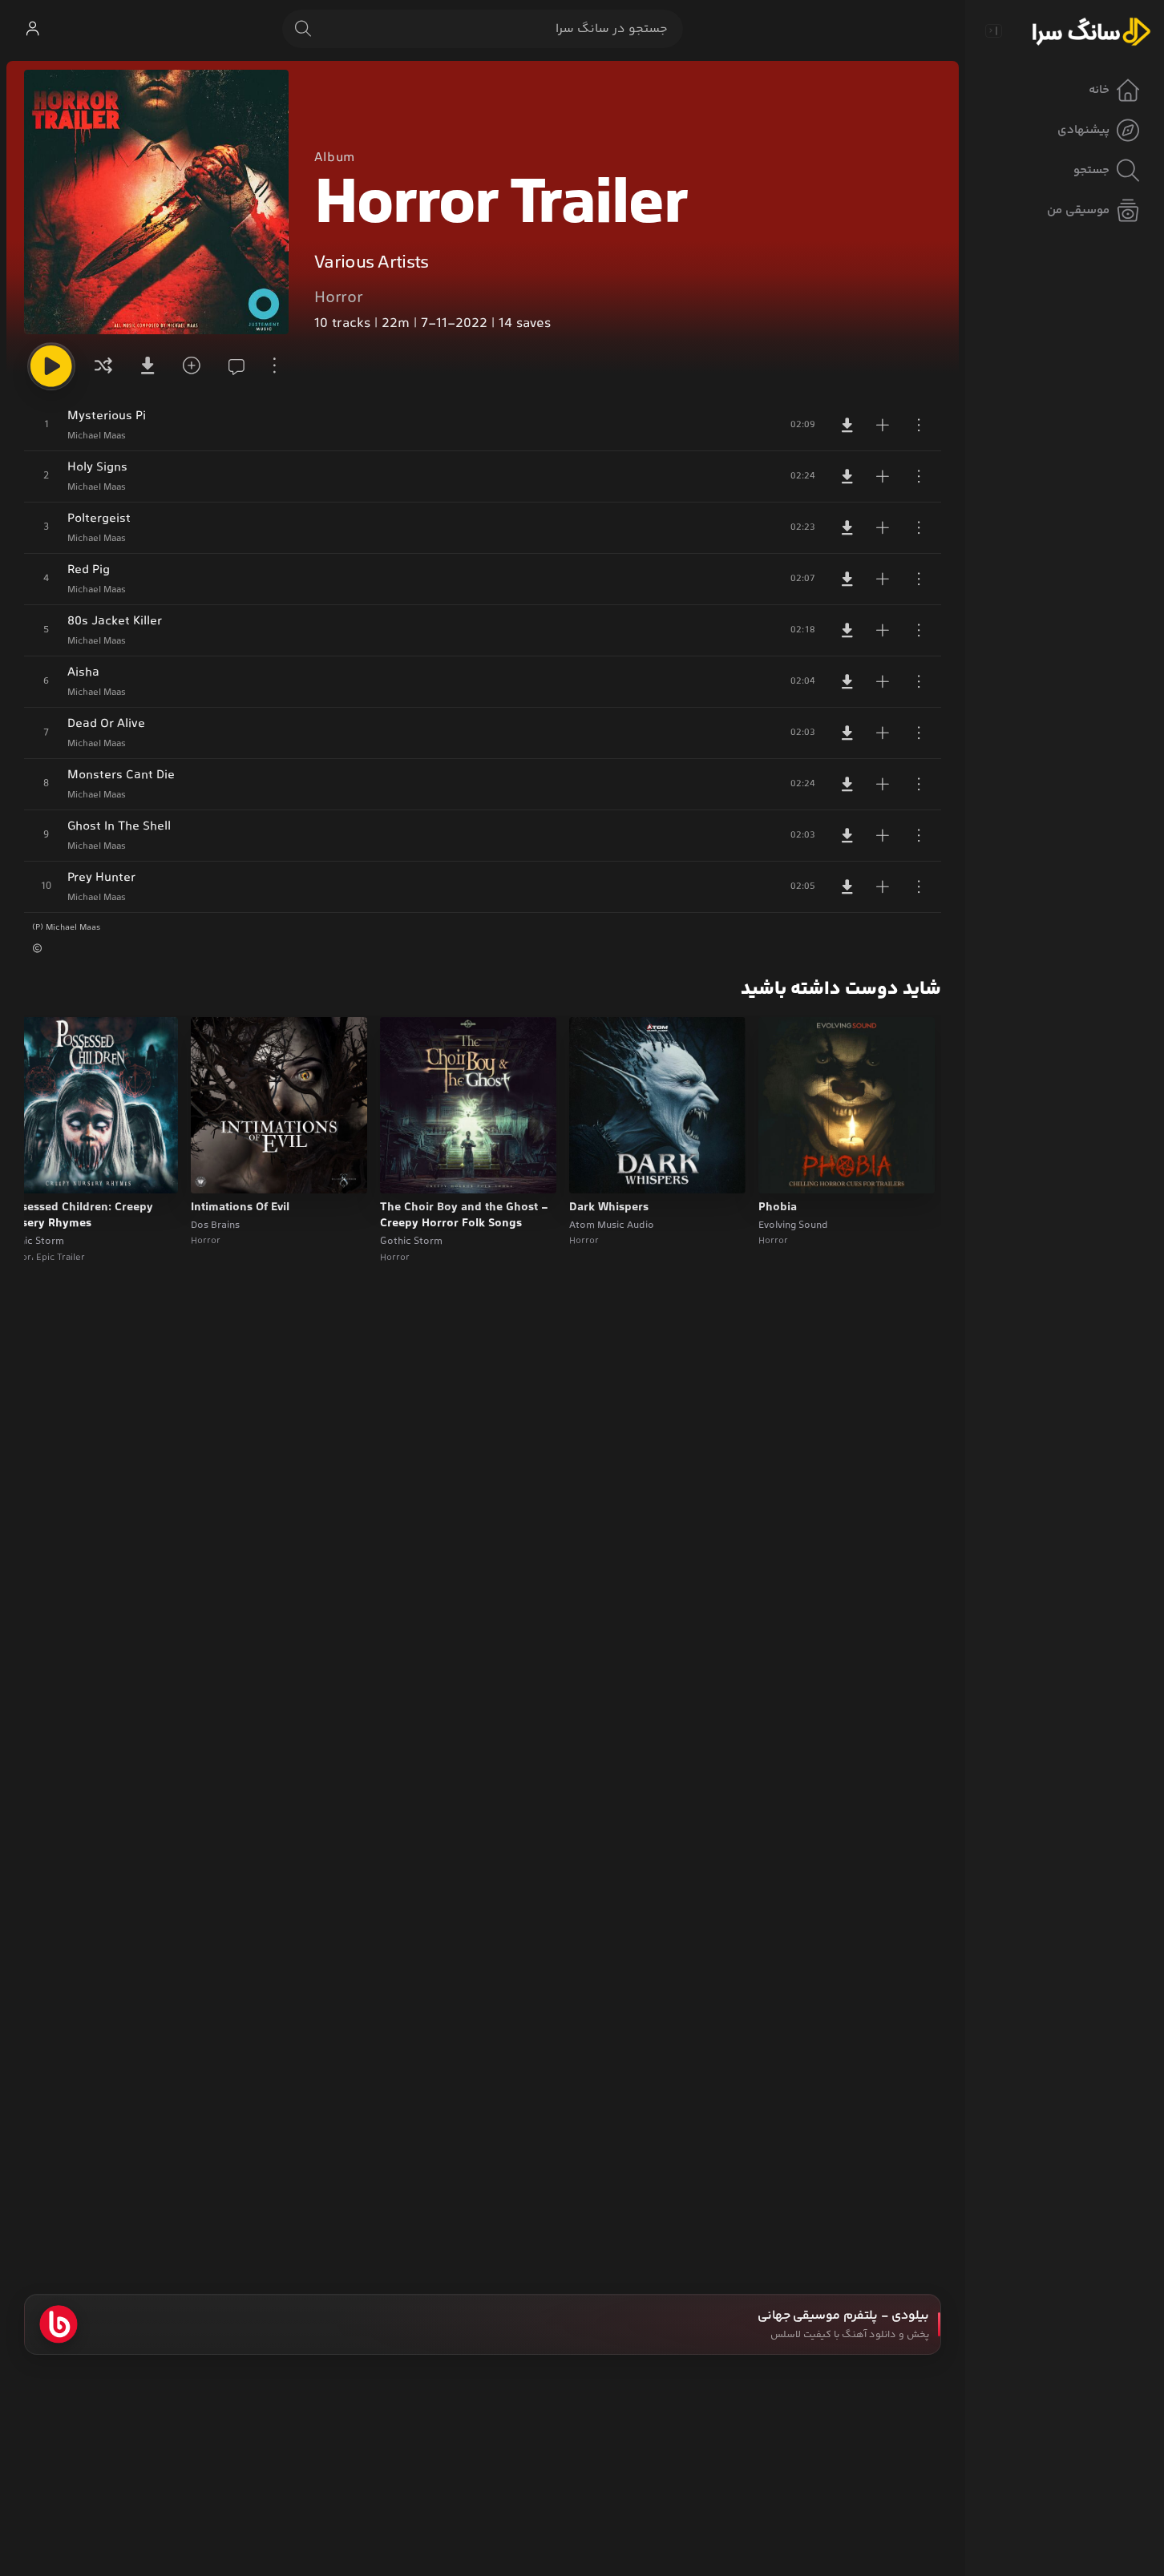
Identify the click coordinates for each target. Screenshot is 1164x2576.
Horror (339, 298)
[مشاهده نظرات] (232, 366)
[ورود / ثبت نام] (32, 29)
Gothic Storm (411, 1242)
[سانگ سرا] (1091, 30)
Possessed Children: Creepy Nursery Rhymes (77, 1216)
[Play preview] (786, 1171)
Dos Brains (215, 1225)
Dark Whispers (609, 1208)
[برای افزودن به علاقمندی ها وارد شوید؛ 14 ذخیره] (189, 366)
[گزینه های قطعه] (919, 425)
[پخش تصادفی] (103, 366)
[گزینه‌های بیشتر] (274, 366)
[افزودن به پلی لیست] (883, 425)
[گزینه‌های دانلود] (147, 366)
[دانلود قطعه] (847, 425)
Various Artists (372, 264)
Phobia (778, 1208)
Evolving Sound (793, 1225)
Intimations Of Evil (240, 1208)
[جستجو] (303, 29)
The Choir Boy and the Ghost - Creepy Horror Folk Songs (464, 1216)
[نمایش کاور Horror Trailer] (156, 202)
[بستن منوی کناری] (993, 30)
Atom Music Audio (612, 1225)
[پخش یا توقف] (51, 366)
